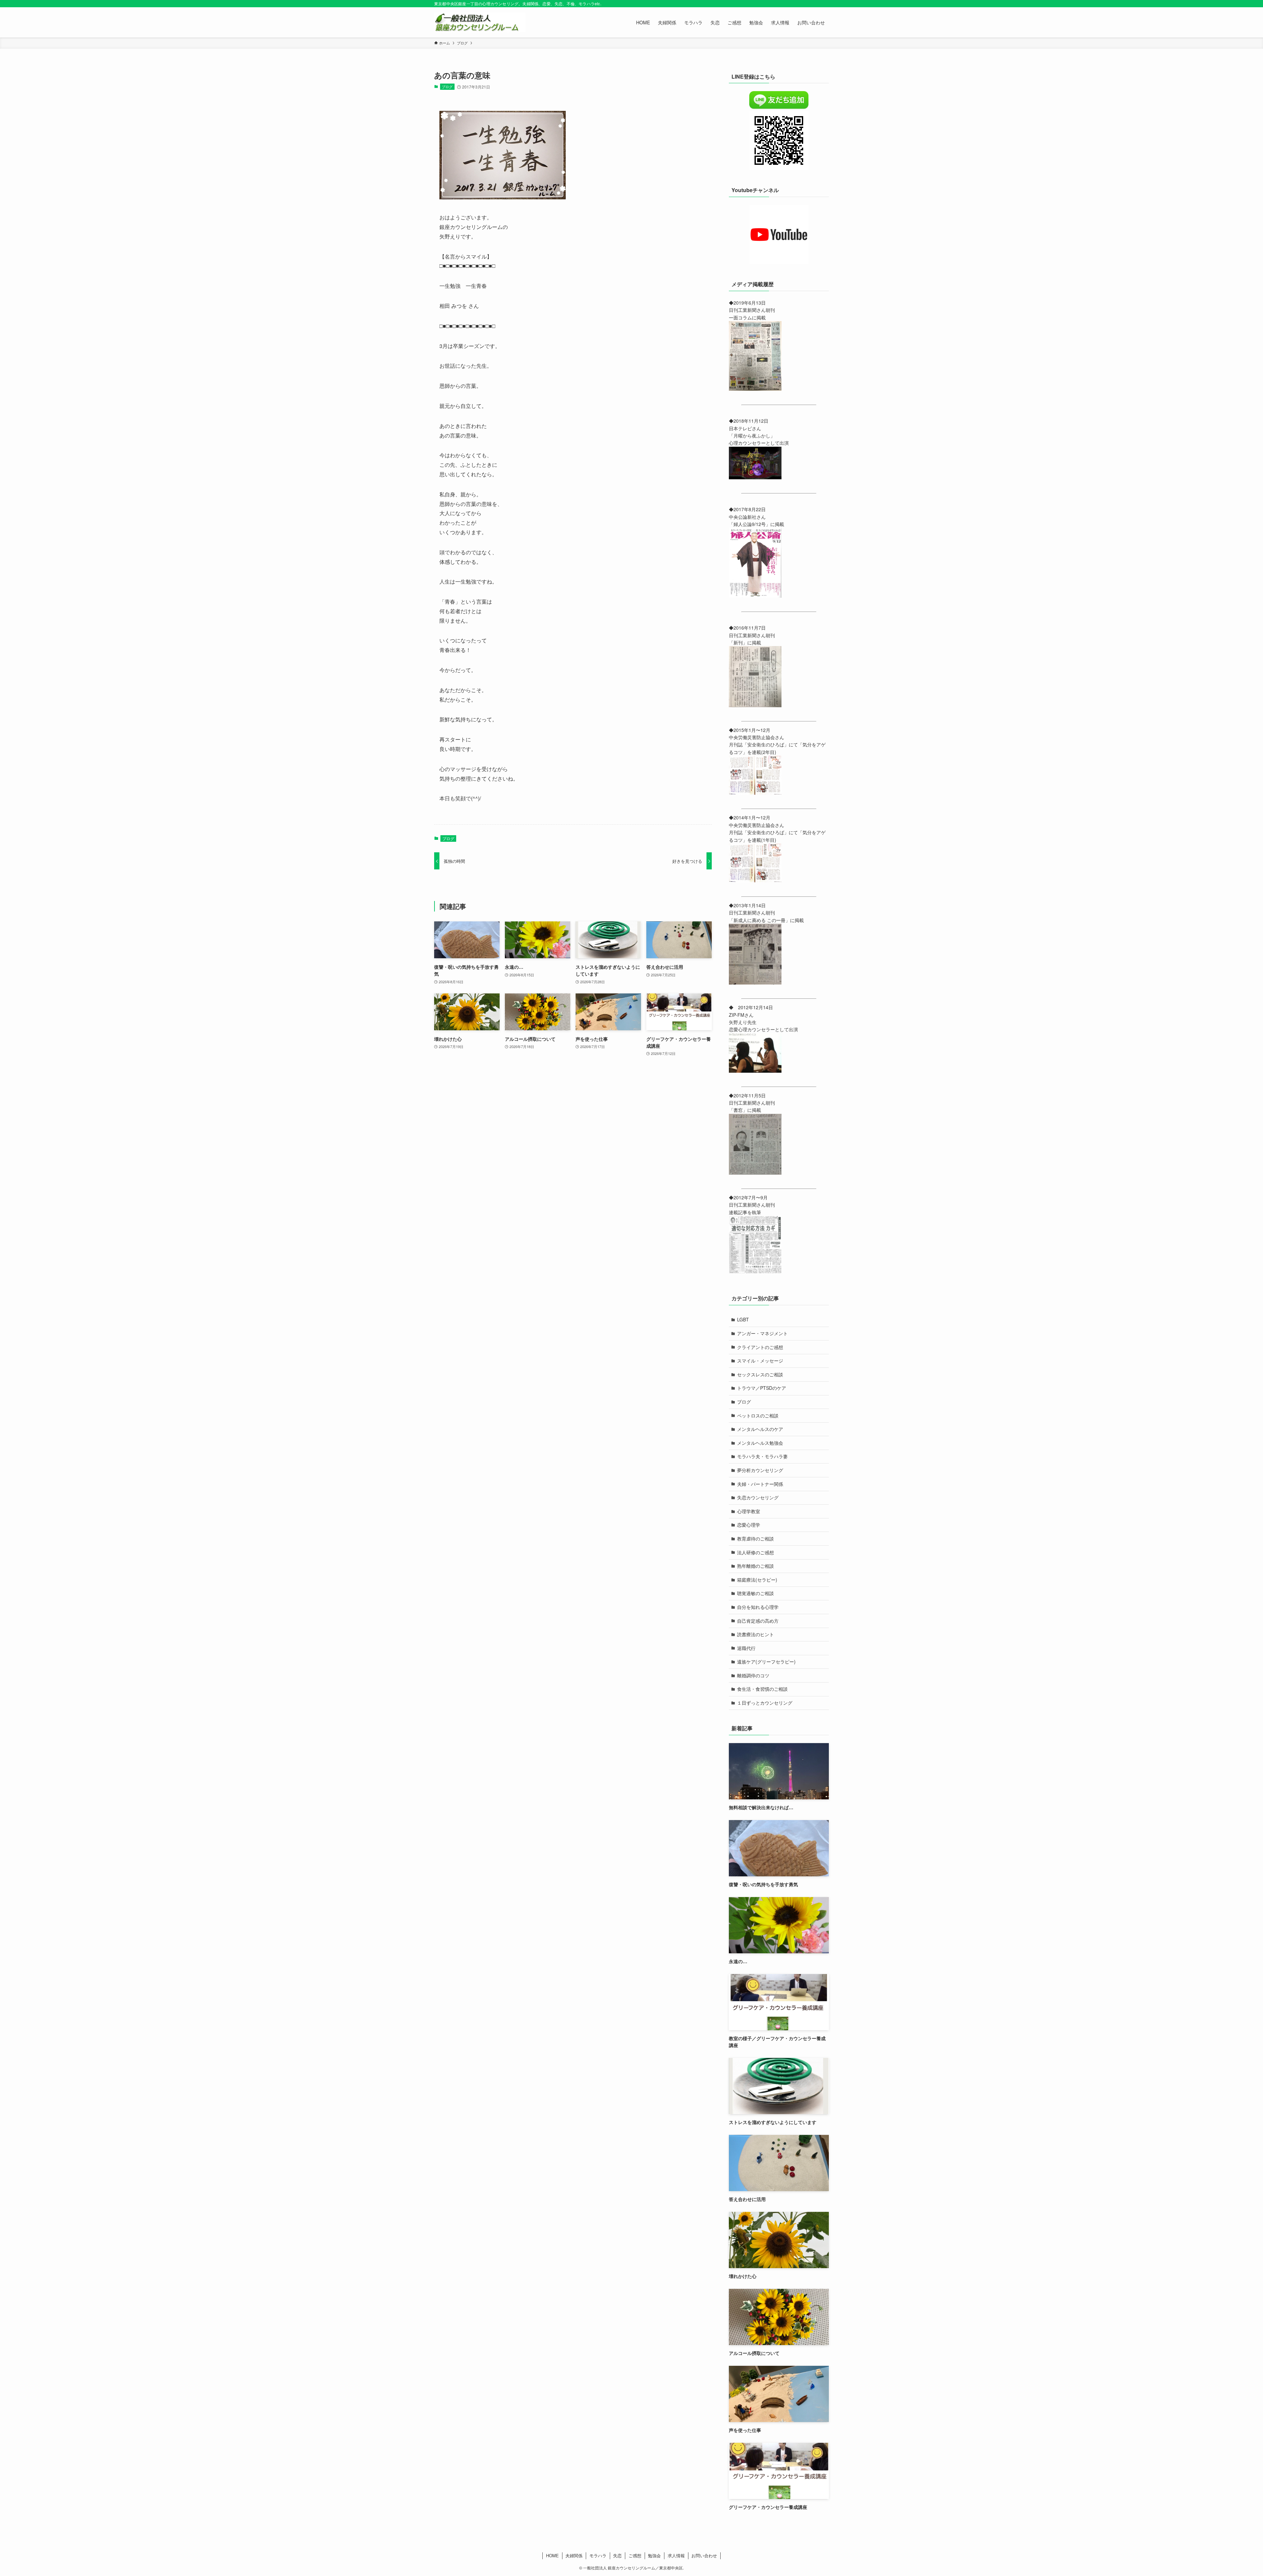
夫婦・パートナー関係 (760, 1484)
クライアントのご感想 (760, 1347)
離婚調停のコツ (753, 1675)
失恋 (617, 2555)
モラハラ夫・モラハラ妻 (762, 1456)
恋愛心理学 (749, 1525)
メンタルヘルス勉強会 (760, 1443)
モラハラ (598, 2555)
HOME (552, 2555)
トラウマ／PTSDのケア (762, 1388)
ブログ (447, 87)
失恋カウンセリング (758, 1497)
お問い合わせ (704, 2555)
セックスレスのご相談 (760, 1374)
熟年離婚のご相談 (755, 1566)
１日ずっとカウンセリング (765, 1703)
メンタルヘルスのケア (760, 1429)
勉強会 (654, 2555)
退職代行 (746, 1648)
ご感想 (635, 2555)
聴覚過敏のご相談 (755, 1593)
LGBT (743, 1319)
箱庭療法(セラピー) (757, 1580)
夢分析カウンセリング (760, 1470)
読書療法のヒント (755, 1634)
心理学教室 (749, 1511)
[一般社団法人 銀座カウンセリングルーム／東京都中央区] (480, 22)
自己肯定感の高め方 (758, 1621)
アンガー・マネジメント (762, 1333)
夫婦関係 (574, 2555)
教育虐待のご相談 (755, 1538)
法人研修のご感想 (755, 1552)
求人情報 (676, 2555)
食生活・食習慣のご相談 (762, 1689)
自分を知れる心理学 (758, 1607)
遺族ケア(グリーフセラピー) (766, 1662)
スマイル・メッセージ (760, 1361)
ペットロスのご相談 (758, 1415)
